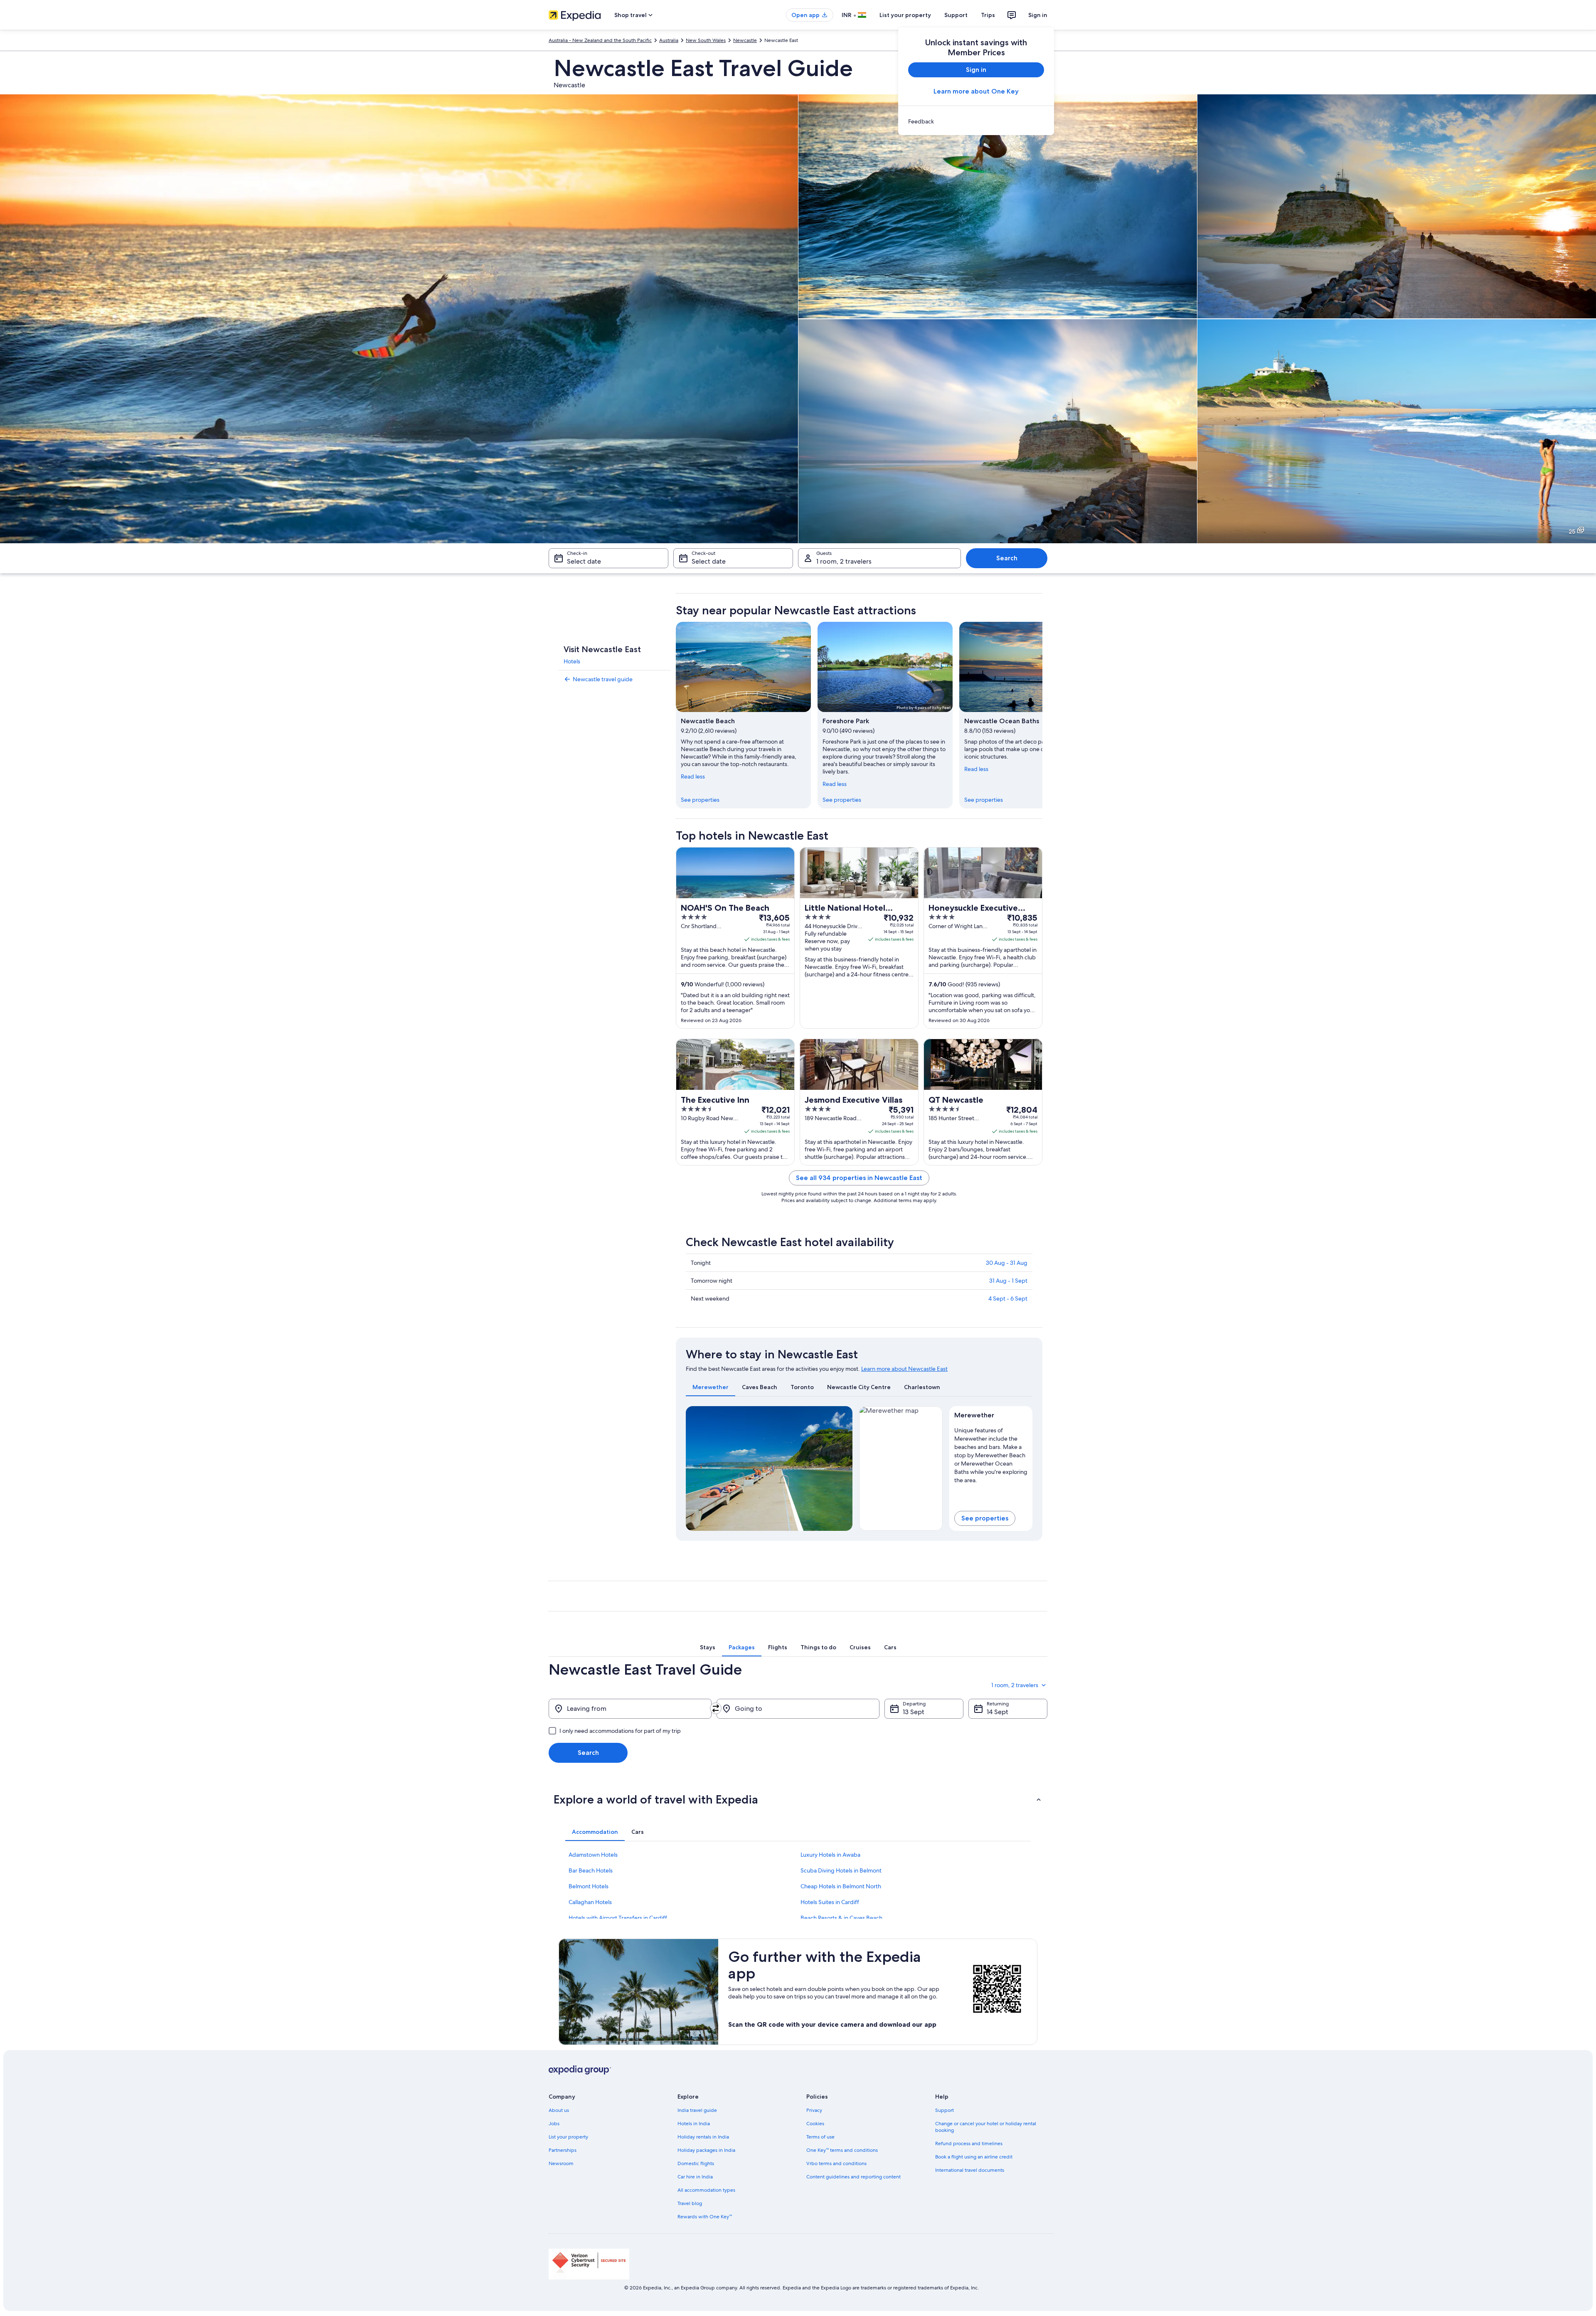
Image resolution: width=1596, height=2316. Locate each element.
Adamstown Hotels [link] (593, 1855)
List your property (905, 15)
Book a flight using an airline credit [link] (974, 2157)
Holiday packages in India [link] (706, 2150)
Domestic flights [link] (696, 2163)
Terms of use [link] (820, 2137)
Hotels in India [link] (694, 2124)
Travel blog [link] (690, 2203)
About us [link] (559, 2110)
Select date (584, 561)
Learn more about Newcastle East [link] (904, 1369)
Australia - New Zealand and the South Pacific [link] (600, 40)
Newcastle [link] (745, 40)
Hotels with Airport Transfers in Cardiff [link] (618, 1918)
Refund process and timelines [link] (969, 2144)
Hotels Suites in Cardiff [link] (830, 1902)
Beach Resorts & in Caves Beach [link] (841, 1918)
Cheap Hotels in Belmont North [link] (841, 1886)
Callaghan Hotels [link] (590, 1902)
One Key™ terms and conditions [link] (842, 2150)
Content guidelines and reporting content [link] (853, 2177)
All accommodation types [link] (706, 2190)
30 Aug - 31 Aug (1007, 1263)
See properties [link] (700, 800)
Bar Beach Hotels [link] (591, 1870)
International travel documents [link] (970, 2170)
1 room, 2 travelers (844, 561)
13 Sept (914, 1712)
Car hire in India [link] (695, 2177)
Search (1007, 558)
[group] (991, 1454)
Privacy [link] (814, 2110)
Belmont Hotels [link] (589, 1886)
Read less (693, 776)
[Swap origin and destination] (716, 1708)
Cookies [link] (815, 2124)
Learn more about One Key (976, 91)
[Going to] (798, 1709)
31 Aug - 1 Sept (1008, 1281)
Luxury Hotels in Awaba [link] (830, 1855)
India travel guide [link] (697, 2110)
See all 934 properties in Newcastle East (859, 1178)
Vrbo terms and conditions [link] (836, 2163)
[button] (798, 1799)
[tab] (711, 1387)
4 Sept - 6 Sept (1008, 1298)
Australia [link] (669, 40)
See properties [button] (985, 1518)
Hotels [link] (572, 661)
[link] (976, 121)
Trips (988, 15)
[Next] (1042, 715)
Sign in (1038, 15)
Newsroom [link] (561, 2163)
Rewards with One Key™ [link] (705, 2217)
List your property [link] (568, 2137)
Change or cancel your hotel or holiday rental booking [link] (986, 2127)
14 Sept (997, 1712)
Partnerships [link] (563, 2150)
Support (956, 15)
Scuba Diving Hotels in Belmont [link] (841, 1870)
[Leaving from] (630, 1709)
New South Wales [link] (706, 40)
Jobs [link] (554, 2124)
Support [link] (945, 2110)
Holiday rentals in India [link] (703, 2137)
